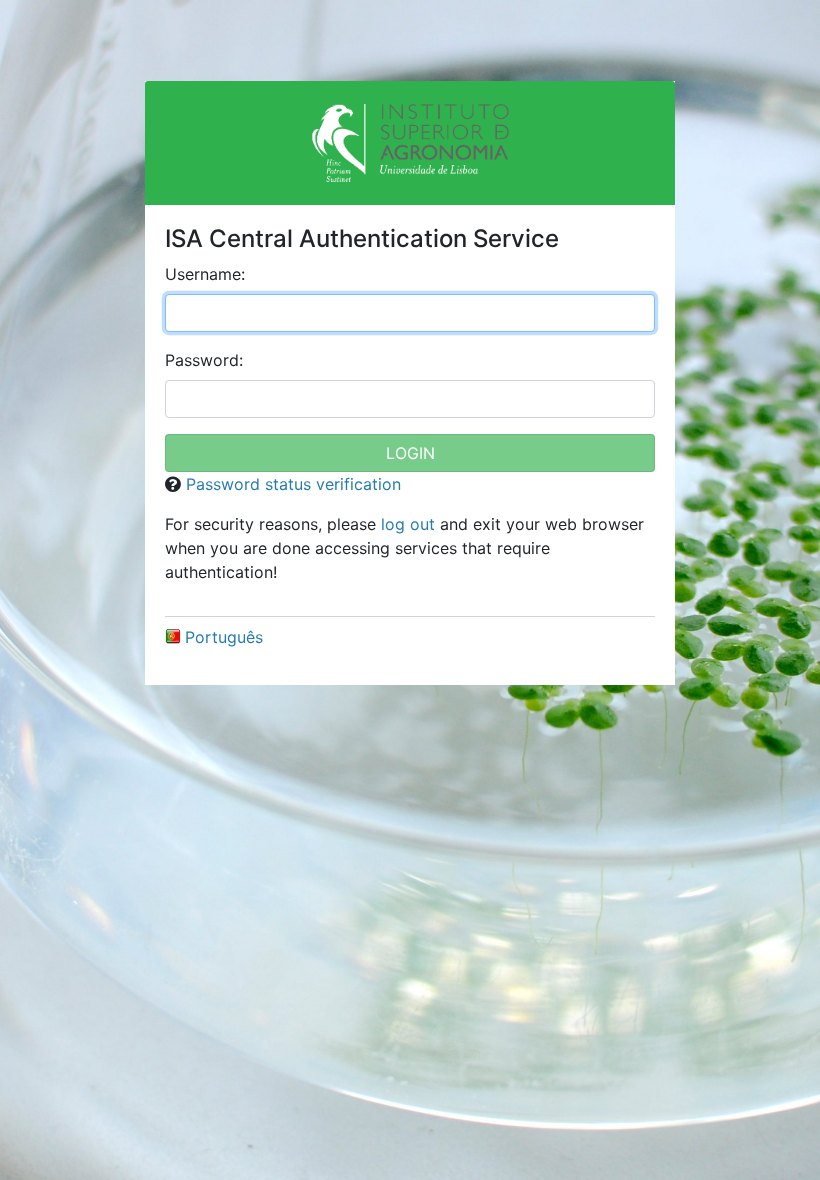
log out (408, 524)
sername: (205, 274)
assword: (204, 360)
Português (224, 637)
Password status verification (293, 484)
